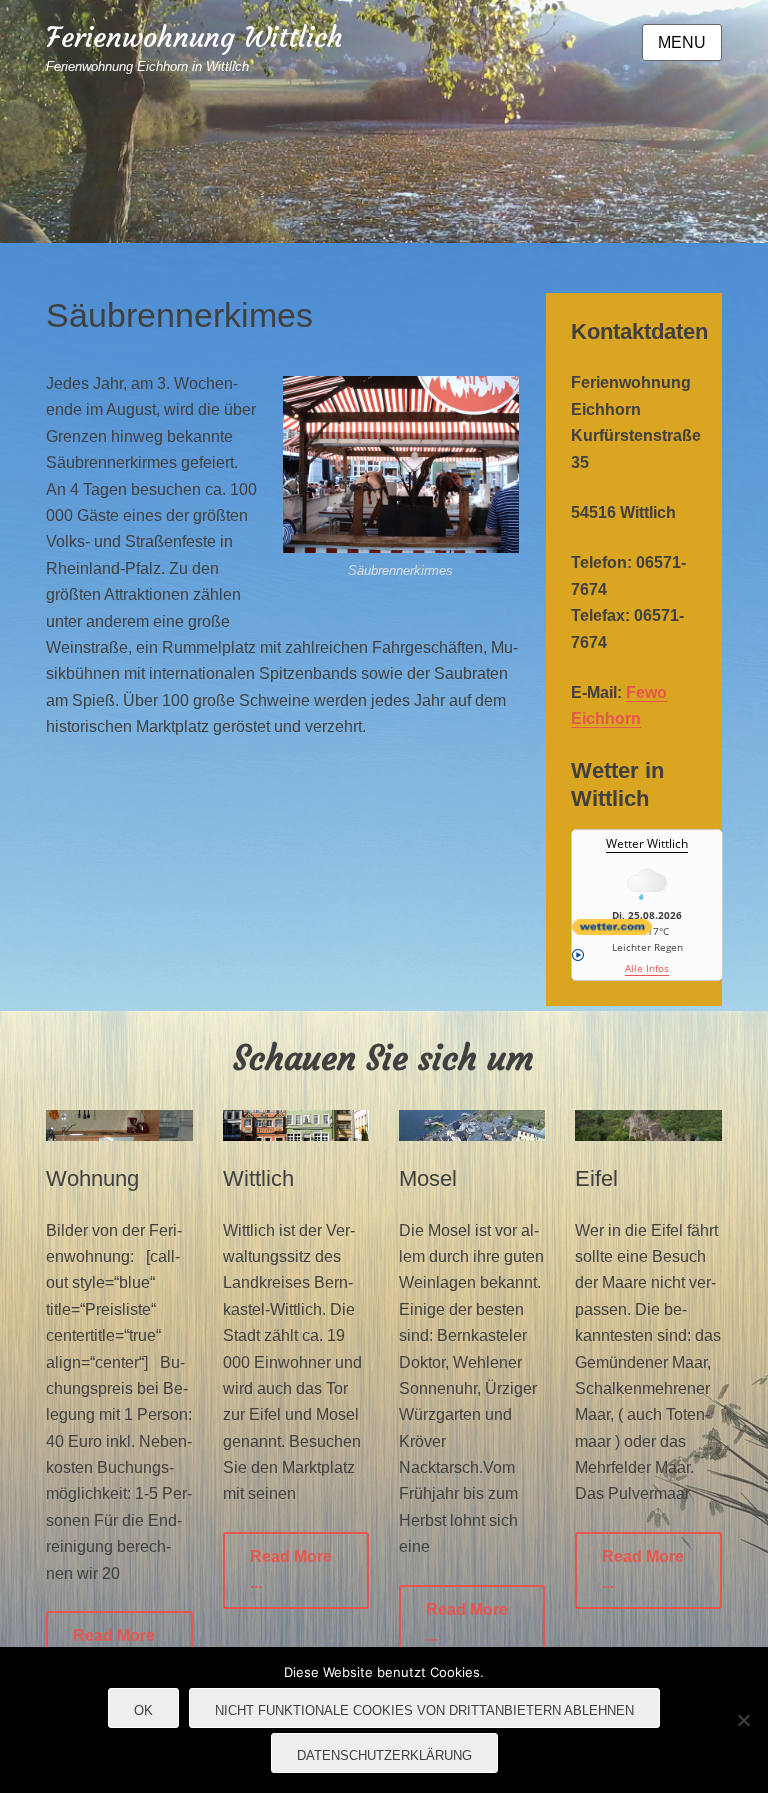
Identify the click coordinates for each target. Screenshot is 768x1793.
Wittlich (258, 1178)
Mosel (428, 1178)
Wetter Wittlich (647, 843)
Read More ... (291, 1569)
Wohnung (92, 1178)
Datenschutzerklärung (384, 1755)
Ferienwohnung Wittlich (194, 37)
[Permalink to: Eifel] (648, 1124)
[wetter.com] (647, 927)
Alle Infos (647, 968)
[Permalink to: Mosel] (472, 1124)
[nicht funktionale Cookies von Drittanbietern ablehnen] (743, 1720)
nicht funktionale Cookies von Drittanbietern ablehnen (424, 1710)
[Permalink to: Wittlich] (296, 1124)
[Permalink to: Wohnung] (119, 1124)
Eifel (596, 1178)
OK (143, 1710)
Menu (682, 42)
